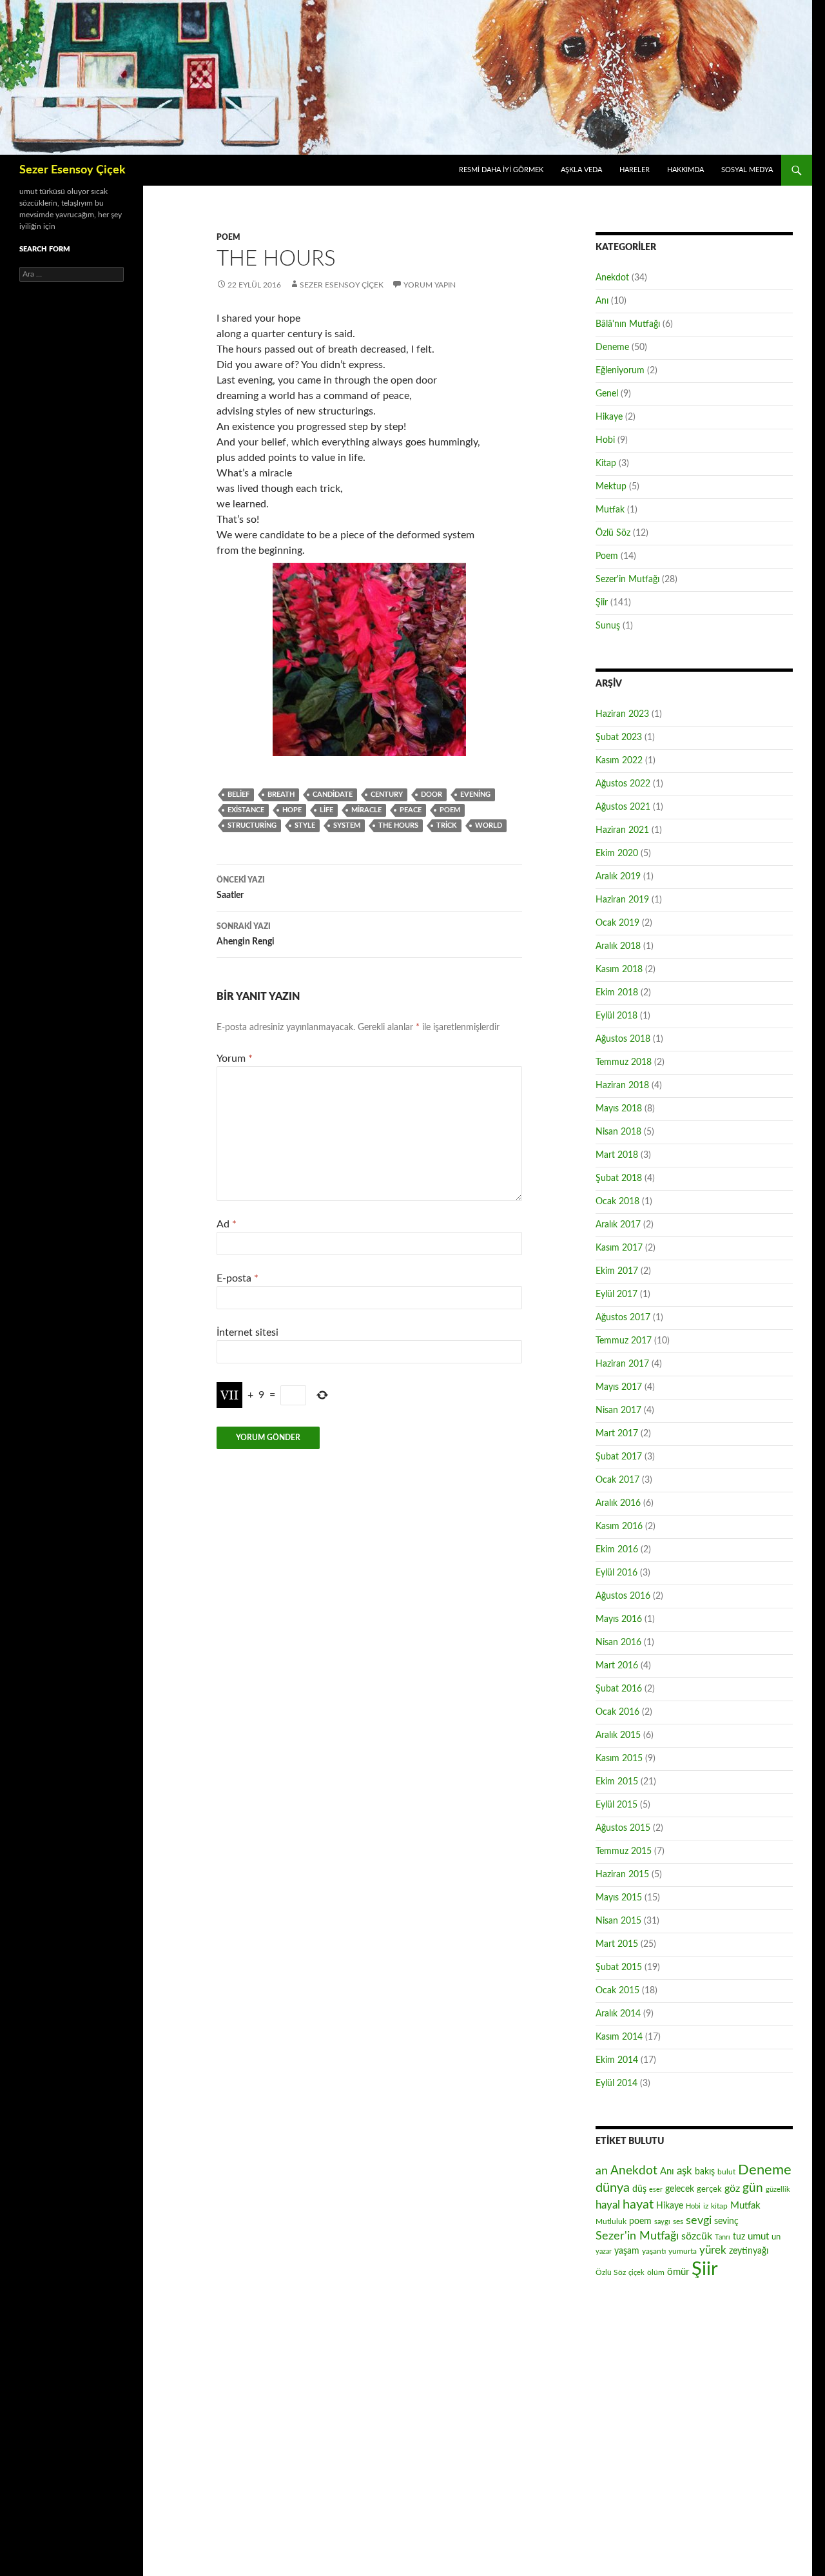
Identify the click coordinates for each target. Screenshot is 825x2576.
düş (639, 2189)
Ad (227, 1224)
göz (732, 2189)
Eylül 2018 (616, 1016)
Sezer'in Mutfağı (627, 580)
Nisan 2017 (618, 1410)
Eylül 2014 (616, 2083)
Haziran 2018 (622, 1086)
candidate (333, 795)
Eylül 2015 (616, 1805)
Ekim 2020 (617, 854)
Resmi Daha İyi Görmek (501, 170)
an (602, 2171)
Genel (607, 394)
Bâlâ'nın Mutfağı (628, 324)
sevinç (726, 2221)
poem (450, 810)
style (305, 825)
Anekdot (612, 278)
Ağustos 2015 (623, 1828)
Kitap (606, 463)
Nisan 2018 (618, 1132)
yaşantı (654, 2251)
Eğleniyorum (620, 371)
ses (678, 2221)
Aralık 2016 (618, 1503)
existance (246, 810)
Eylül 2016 (616, 1573)
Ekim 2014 (617, 2060)
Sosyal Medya (747, 170)
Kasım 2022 (619, 761)
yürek (713, 2250)
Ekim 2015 (617, 1782)
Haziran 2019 (622, 900)
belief (238, 795)
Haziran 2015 (622, 1875)
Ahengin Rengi (246, 934)
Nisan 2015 (618, 1921)
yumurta (683, 2251)
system (347, 825)
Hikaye (609, 417)
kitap (719, 2206)
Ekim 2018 (617, 993)
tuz (739, 2237)
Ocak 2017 (617, 1480)
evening (475, 795)
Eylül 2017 (616, 1294)
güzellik (778, 2190)
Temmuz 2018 (624, 1062)
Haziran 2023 (622, 714)
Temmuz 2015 (624, 1851)
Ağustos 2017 (623, 1318)
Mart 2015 (617, 1944)
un (776, 2237)
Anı (602, 301)
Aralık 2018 (618, 946)
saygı (662, 2222)
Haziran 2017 (622, 1364)
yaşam (627, 2251)
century (387, 795)
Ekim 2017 (617, 1271)
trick (447, 825)
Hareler (635, 170)
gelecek (680, 2189)
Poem (228, 237)
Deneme (612, 347)
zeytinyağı (749, 2251)
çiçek (636, 2273)
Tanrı (723, 2237)
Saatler (241, 888)
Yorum (235, 1059)
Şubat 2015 (619, 1967)
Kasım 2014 (619, 2037)
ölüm (656, 2272)
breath (281, 795)
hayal (608, 2205)
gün (753, 2188)
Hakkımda (685, 170)
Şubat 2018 (619, 1178)
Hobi (605, 440)
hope (292, 810)
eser (656, 2190)
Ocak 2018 (617, 1202)
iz (706, 2206)
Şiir (602, 603)
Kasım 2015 (619, 1759)
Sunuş (608, 626)
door (432, 795)
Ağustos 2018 (623, 1039)
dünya (613, 2188)
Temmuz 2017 (624, 1341)
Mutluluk (611, 2221)
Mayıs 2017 (619, 1387)
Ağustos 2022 (623, 784)
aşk (684, 2171)
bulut (726, 2172)
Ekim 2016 (617, 1550)
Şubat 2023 (619, 737)
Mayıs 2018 (619, 1109)
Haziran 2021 (622, 830)
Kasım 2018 (619, 970)
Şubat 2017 (619, 1457)
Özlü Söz (613, 533)
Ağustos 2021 (623, 807)
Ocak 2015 (617, 1991)
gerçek (709, 2189)
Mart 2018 (617, 1155)
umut (758, 2237)
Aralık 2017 (618, 1225)
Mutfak (610, 510)
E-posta (238, 1278)
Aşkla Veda (581, 170)
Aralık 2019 (618, 877)
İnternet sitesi (247, 1332)
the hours (398, 825)
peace (411, 810)
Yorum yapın (430, 285)
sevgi (699, 2220)
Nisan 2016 (618, 1643)
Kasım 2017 (619, 1248)
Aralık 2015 (618, 1735)
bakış (705, 2172)
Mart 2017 (617, 1434)
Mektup (611, 487)
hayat (638, 2205)
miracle (366, 810)
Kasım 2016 (619, 1527)
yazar (604, 2251)
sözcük (697, 2236)
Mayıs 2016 (619, 1619)
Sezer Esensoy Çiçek (73, 170)
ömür (678, 2272)
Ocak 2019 (617, 923)
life (326, 810)
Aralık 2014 (618, 2014)
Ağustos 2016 (623, 1596)
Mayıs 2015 (619, 1898)
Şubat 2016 (619, 1689)
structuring (252, 825)
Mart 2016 (617, 1666)
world (489, 825)
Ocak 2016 (617, 1712)
